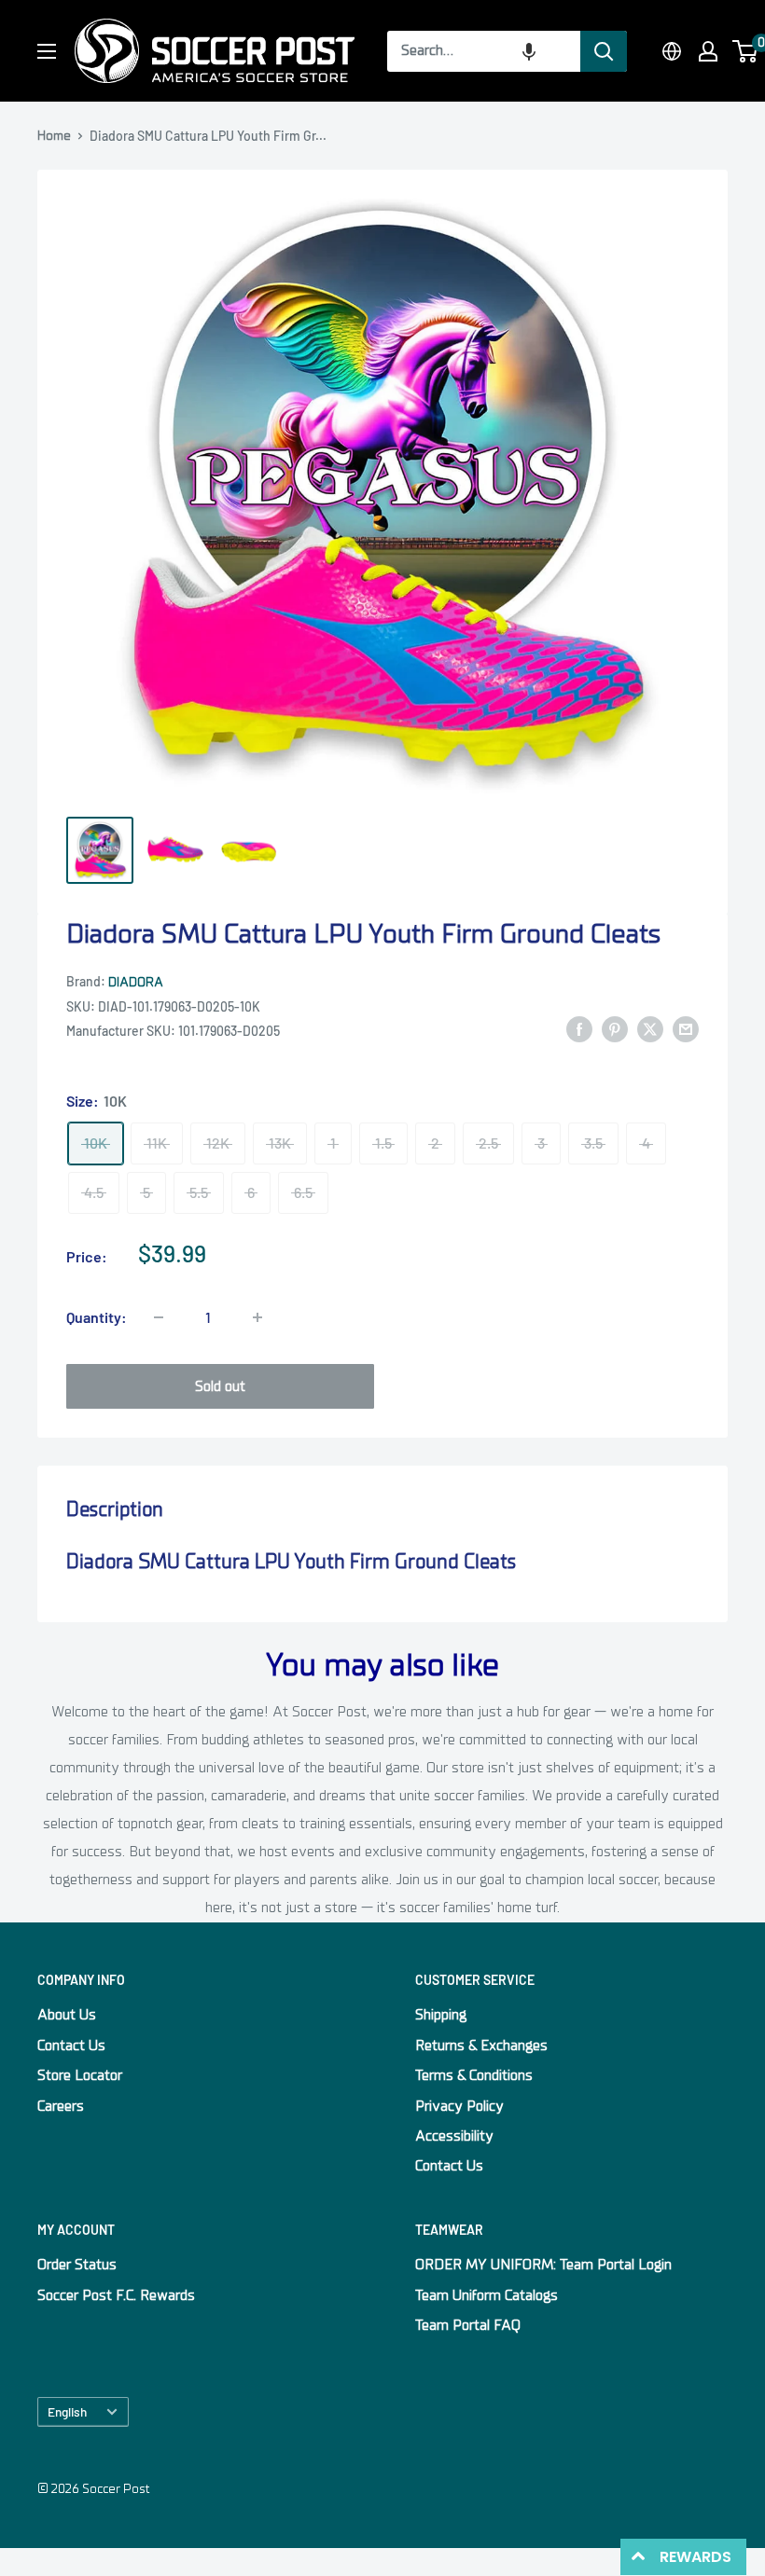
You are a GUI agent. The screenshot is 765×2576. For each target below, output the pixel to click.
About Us (67, 2015)
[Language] (672, 51)
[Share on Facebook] (579, 1029)
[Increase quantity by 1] (257, 1317)
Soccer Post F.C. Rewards (116, 2295)
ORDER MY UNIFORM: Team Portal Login (543, 2265)
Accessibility (454, 2136)
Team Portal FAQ (468, 2325)
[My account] (708, 51)
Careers (61, 2106)
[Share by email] (686, 1029)
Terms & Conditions (474, 2075)
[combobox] (484, 51)
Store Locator (80, 2075)
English (67, 2411)
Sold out (220, 1386)
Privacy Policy (459, 2106)
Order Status (77, 2265)
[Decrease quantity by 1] (159, 1317)
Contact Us (71, 2046)
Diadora (136, 982)
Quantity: (97, 1317)
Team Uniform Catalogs (487, 2295)
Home (54, 136)
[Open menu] (47, 51)
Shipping (441, 2015)
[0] (746, 51)
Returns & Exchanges (481, 2046)
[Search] (604, 51)
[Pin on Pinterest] (615, 1029)
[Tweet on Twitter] (650, 1029)
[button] (529, 51)
